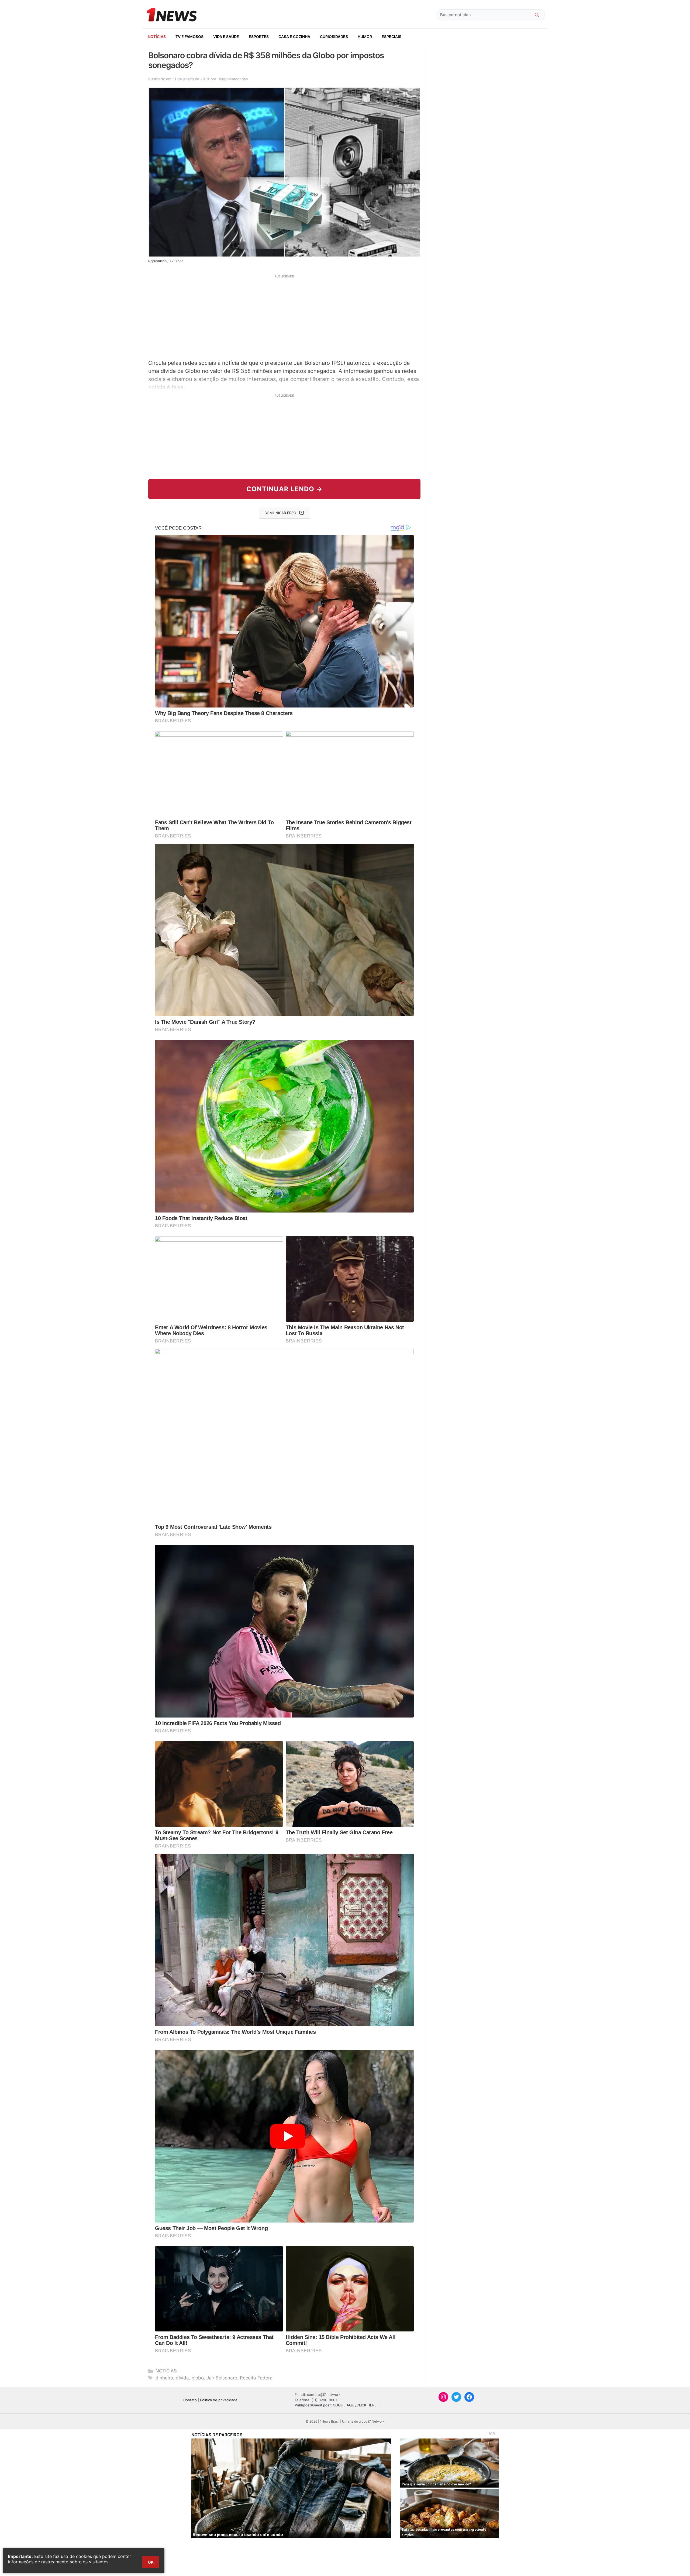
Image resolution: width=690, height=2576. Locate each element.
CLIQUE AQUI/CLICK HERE (355, 2405)
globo (198, 2378)
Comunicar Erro (280, 513)
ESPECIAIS (391, 37)
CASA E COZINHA (294, 37)
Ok (151, 2562)
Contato (190, 2400)
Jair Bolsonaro (222, 2378)
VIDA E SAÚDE (226, 37)
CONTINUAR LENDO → (284, 489)
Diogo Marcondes (233, 79)
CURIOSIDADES (334, 37)
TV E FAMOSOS (189, 37)
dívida (182, 2378)
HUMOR (365, 37)
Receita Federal (257, 2378)
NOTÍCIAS (157, 37)
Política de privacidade (219, 2400)
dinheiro (164, 2378)
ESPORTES (259, 37)
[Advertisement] (284, 316)
